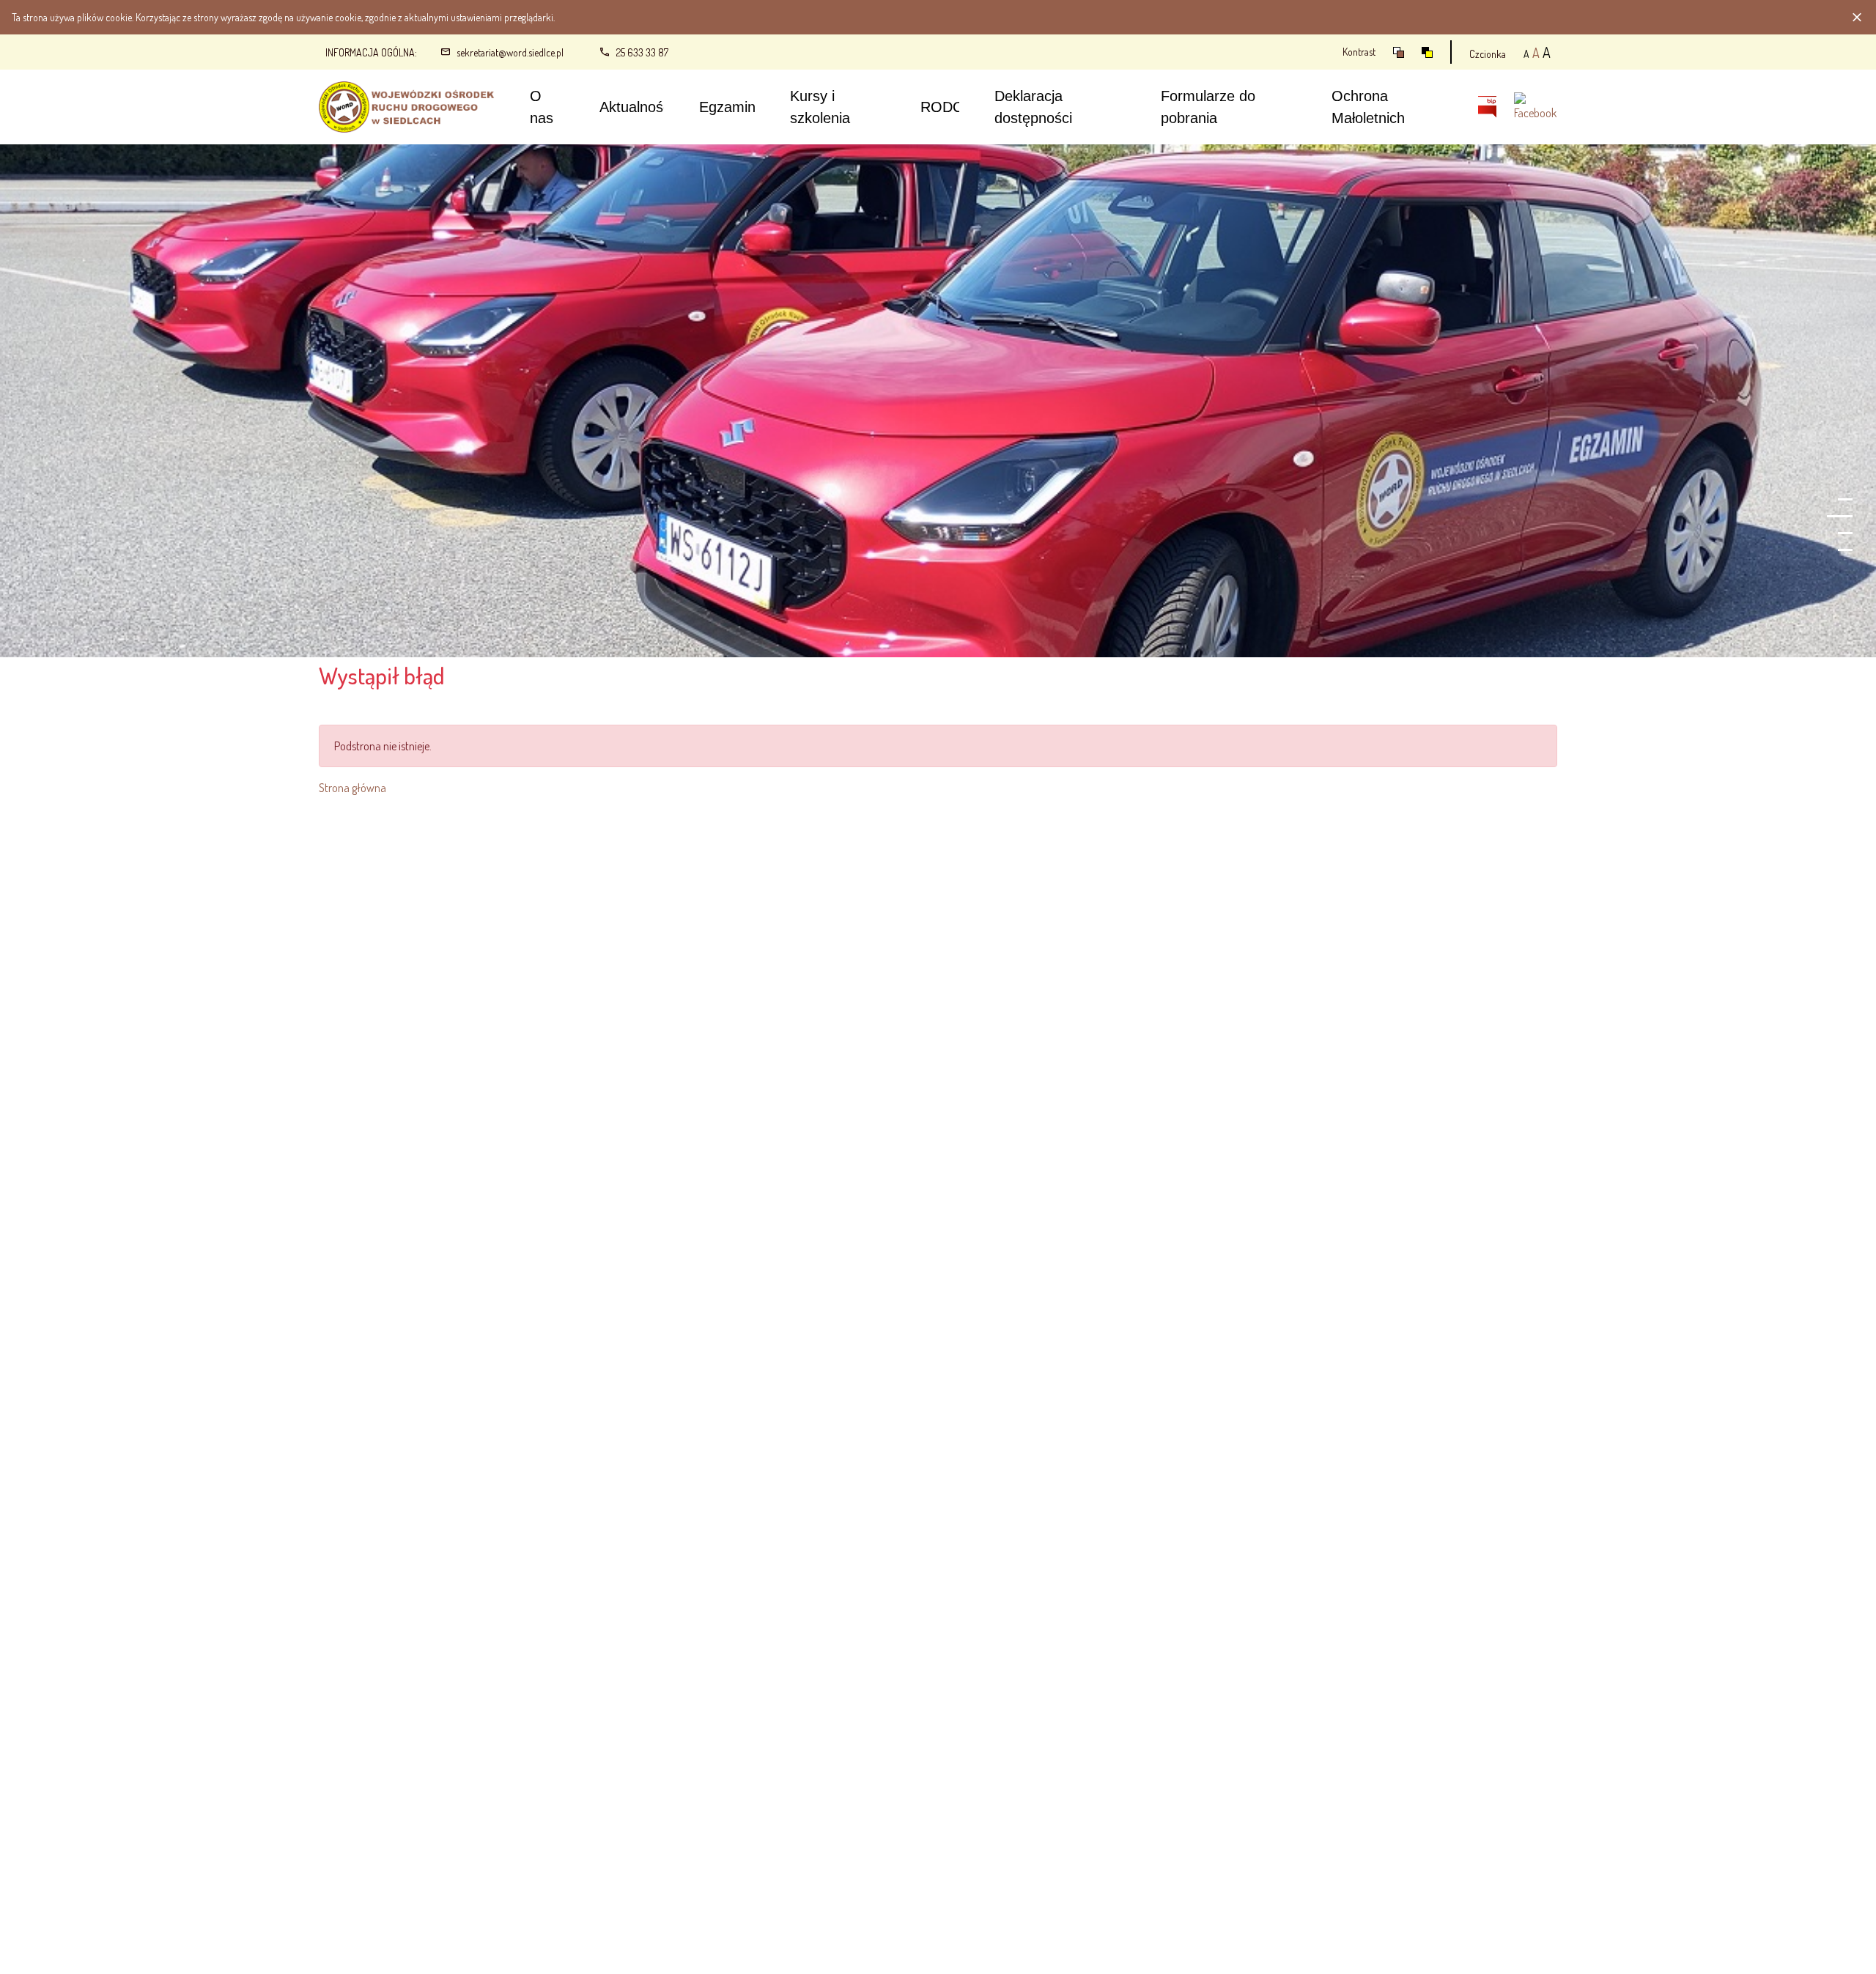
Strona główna (352, 788)
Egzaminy (731, 107)
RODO (942, 107)
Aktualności (636, 107)
